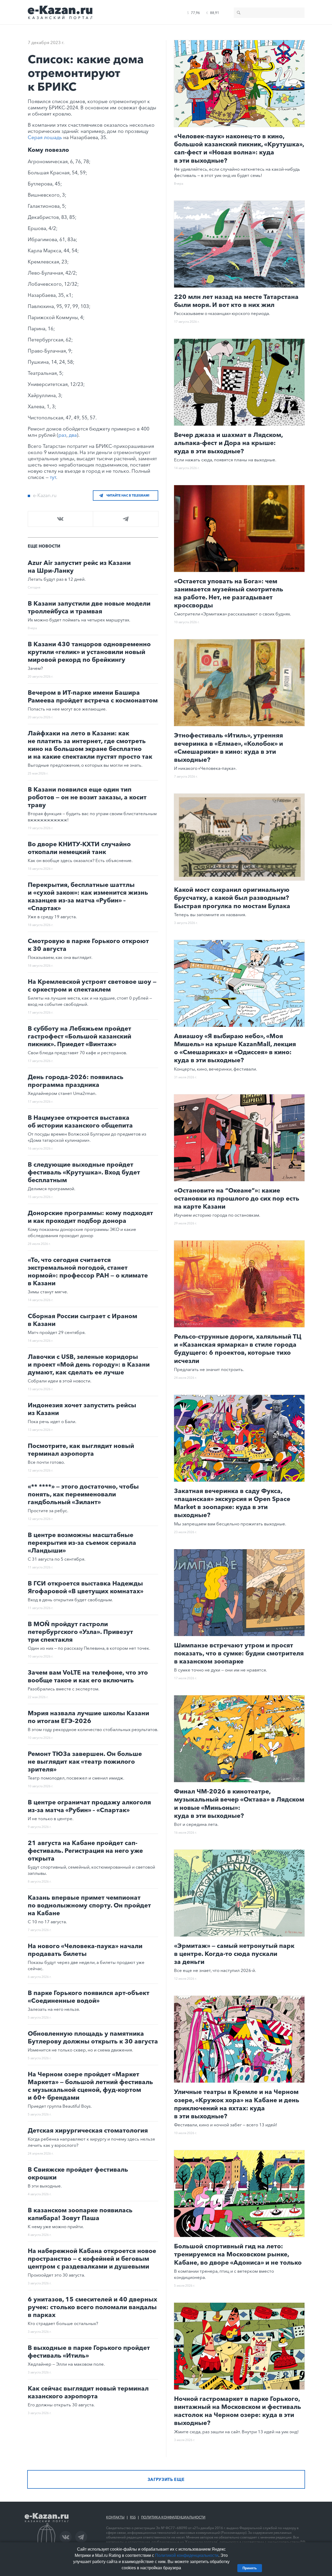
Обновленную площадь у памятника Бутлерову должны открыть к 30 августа (93, 2037)
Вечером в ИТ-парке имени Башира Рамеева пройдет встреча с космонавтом (93, 696)
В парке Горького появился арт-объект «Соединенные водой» (89, 1997)
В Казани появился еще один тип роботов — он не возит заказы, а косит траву (87, 797)
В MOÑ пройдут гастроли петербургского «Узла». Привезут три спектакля (80, 1632)
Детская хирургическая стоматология (88, 2130)
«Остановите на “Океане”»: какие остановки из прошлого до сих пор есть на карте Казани (237, 1198)
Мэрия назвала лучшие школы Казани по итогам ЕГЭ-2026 (88, 1717)
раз (62, 435)
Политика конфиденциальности (173, 2517)
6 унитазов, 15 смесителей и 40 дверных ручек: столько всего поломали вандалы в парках (92, 2307)
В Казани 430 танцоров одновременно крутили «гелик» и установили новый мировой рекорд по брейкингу (89, 652)
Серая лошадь (45, 137)
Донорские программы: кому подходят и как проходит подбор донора (90, 1217)
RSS (133, 2517)
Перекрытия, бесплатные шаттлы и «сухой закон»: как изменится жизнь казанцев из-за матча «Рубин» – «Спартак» (88, 896)
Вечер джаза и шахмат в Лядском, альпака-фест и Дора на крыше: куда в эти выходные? (228, 443)
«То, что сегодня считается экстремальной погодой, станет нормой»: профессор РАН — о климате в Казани (88, 1271)
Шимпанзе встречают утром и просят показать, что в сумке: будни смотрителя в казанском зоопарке (239, 1653)
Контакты (115, 2517)
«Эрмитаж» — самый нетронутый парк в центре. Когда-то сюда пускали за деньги (234, 1954)
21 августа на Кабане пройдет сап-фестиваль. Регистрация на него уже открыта (85, 1851)
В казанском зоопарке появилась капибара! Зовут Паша (80, 2214)
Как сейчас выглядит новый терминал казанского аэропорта (88, 2392)
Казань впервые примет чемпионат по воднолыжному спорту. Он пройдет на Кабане (89, 1905)
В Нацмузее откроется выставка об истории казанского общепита (80, 1121)
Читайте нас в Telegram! (128, 495)
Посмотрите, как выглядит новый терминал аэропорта (81, 1450)
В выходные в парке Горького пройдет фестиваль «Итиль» (89, 2352)
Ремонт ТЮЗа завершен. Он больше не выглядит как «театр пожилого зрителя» (85, 1761)
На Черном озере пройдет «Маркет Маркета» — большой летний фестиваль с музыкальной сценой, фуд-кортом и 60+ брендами (90, 2086)
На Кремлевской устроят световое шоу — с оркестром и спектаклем (92, 985)
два (73, 435)
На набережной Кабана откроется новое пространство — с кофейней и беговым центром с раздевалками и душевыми (92, 2259)
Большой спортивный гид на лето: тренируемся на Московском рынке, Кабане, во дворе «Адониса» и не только (238, 2254)
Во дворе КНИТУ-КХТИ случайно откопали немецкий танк (79, 848)
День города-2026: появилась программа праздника (76, 1081)
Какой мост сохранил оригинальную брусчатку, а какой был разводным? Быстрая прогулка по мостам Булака (232, 898)
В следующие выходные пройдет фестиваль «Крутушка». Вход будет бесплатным (84, 1172)
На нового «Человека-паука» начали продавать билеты (85, 1950)
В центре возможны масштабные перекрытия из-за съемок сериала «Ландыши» (82, 1543)
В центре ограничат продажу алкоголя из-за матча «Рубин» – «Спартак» (89, 1806)
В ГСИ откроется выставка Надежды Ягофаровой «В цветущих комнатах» (86, 1587)
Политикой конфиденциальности (187, 2555)
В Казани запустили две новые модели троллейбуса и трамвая (89, 607)
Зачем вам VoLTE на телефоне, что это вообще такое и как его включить (88, 1676)
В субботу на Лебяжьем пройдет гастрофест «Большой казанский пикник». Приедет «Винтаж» (79, 1036)
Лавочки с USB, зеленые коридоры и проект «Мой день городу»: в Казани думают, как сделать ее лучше (89, 1364)
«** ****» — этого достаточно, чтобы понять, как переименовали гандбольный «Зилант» (83, 1494)
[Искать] (239, 13)
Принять (250, 2568)
